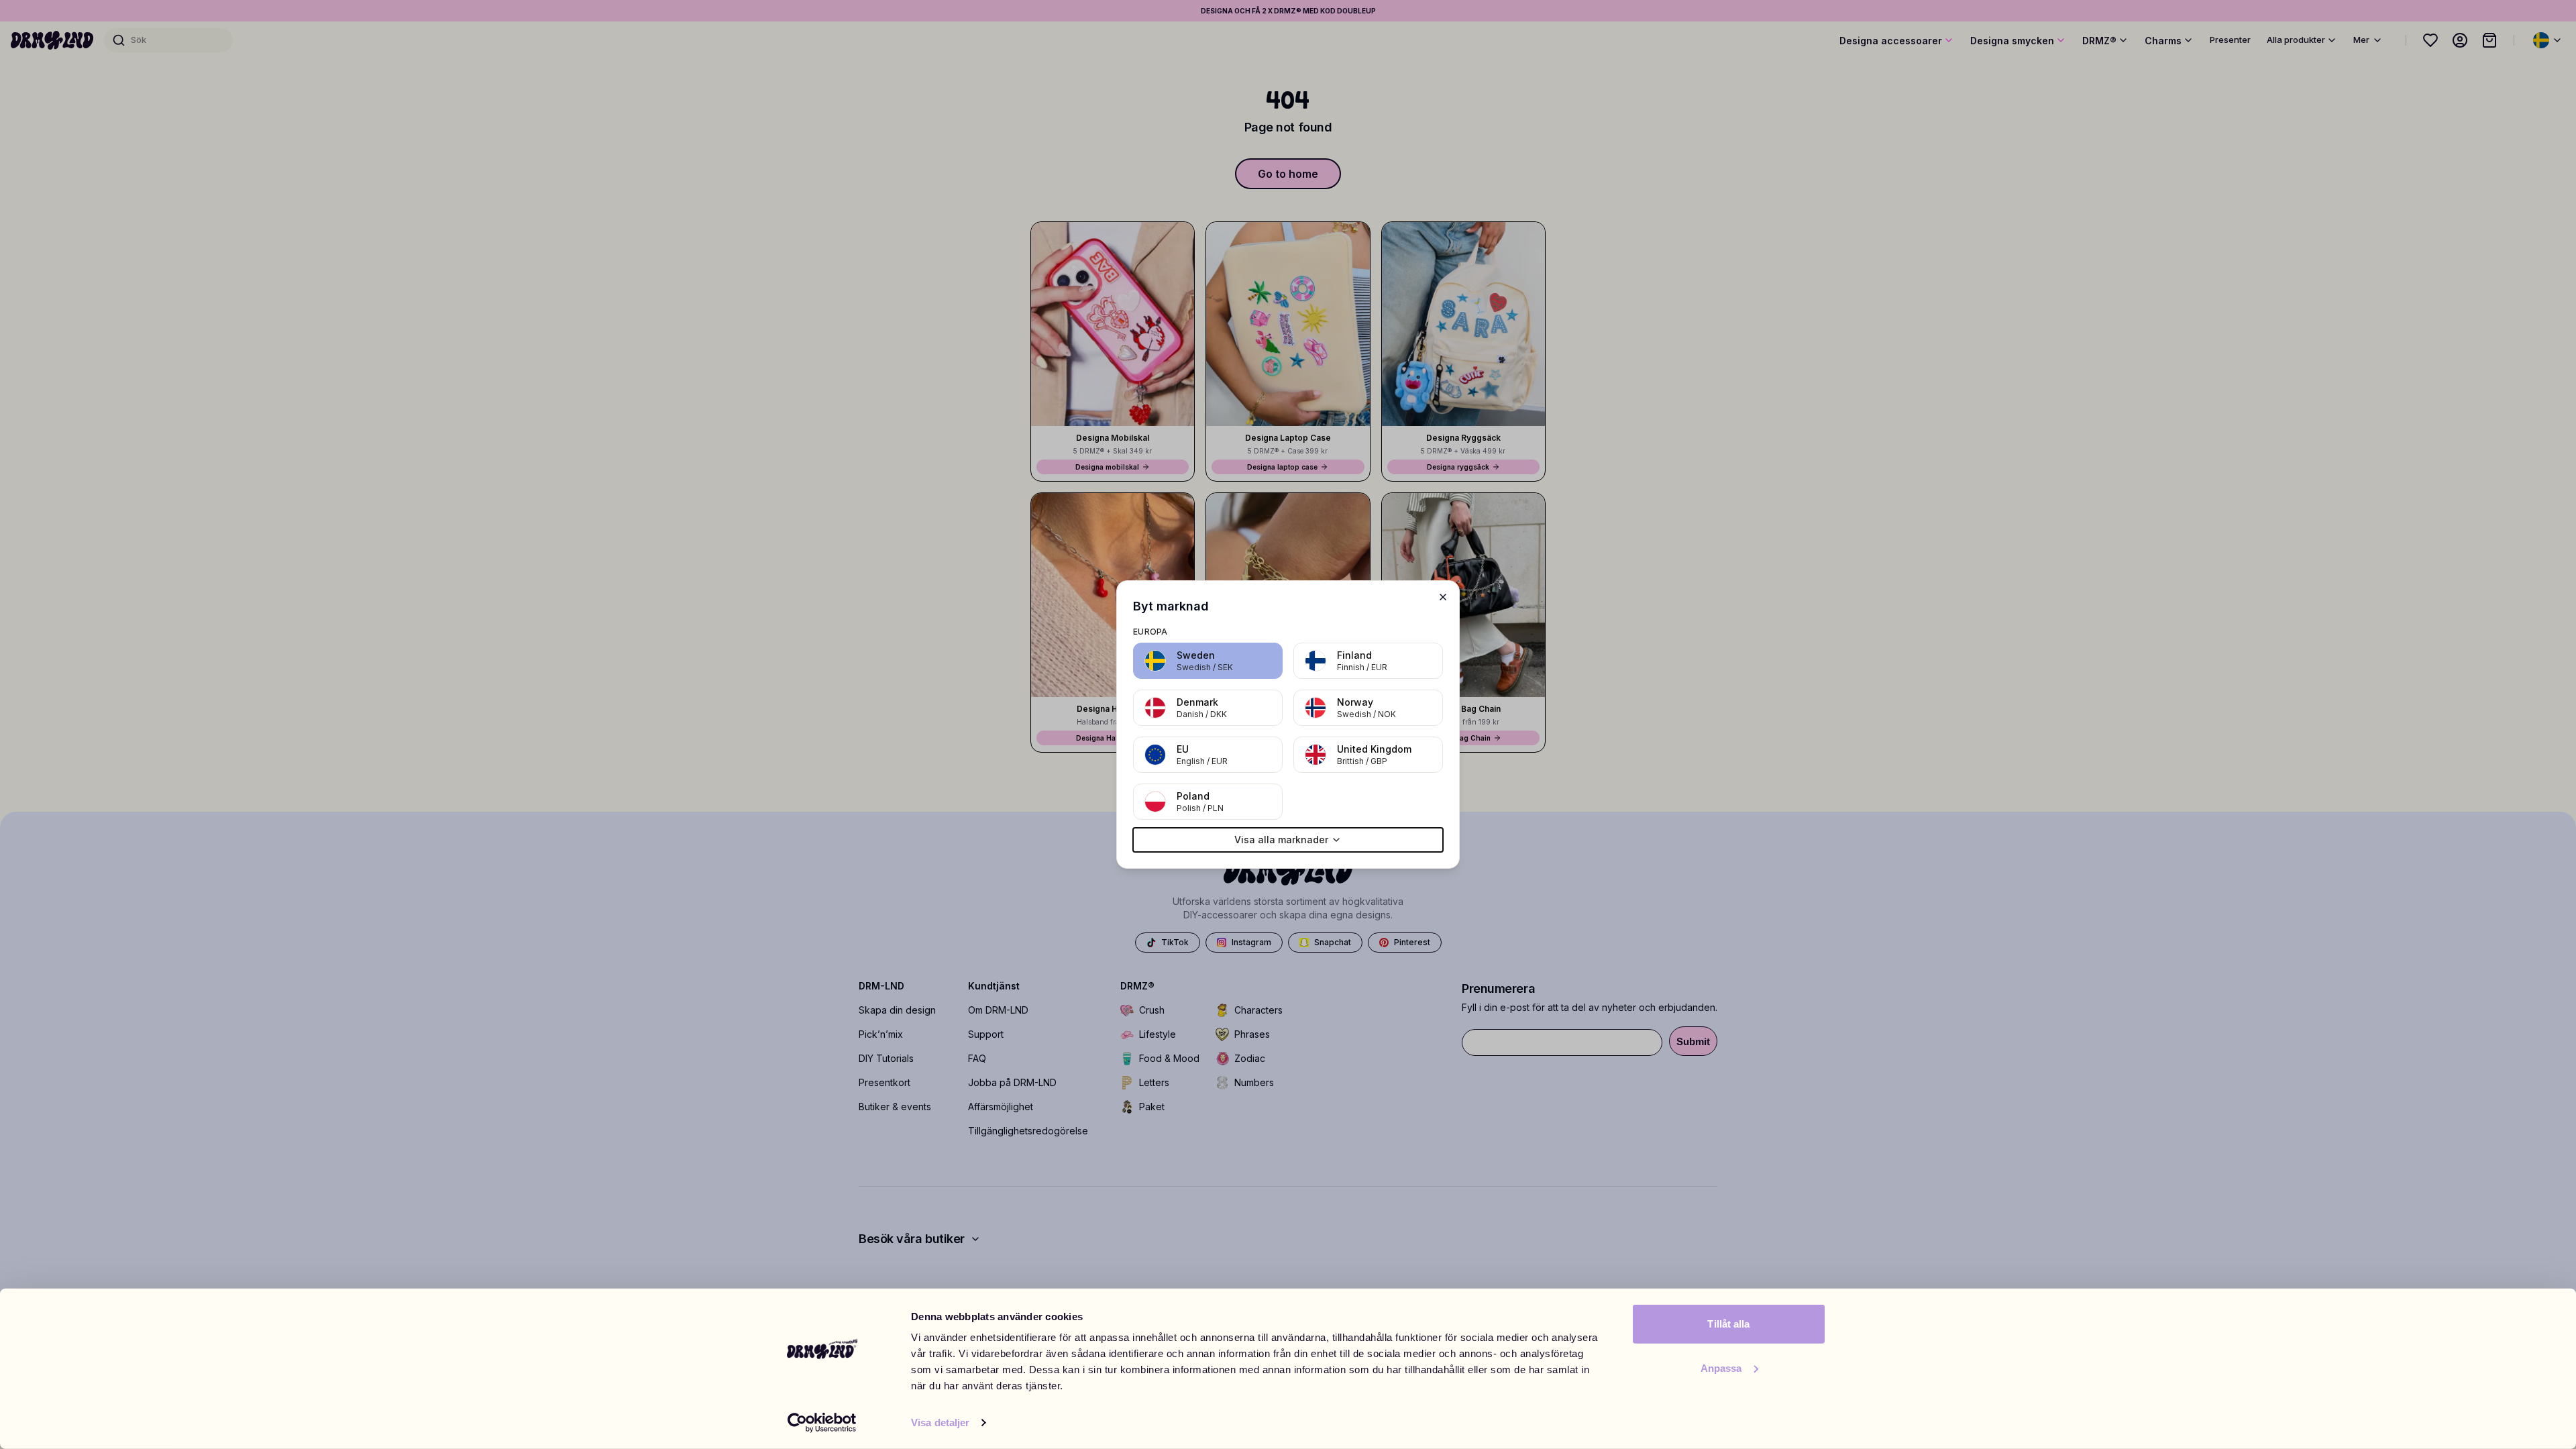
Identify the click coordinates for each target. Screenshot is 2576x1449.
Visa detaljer (940, 1423)
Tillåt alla (1728, 1324)
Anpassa (1721, 1367)
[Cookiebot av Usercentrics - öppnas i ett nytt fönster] (822, 1423)
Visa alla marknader (1281, 840)
